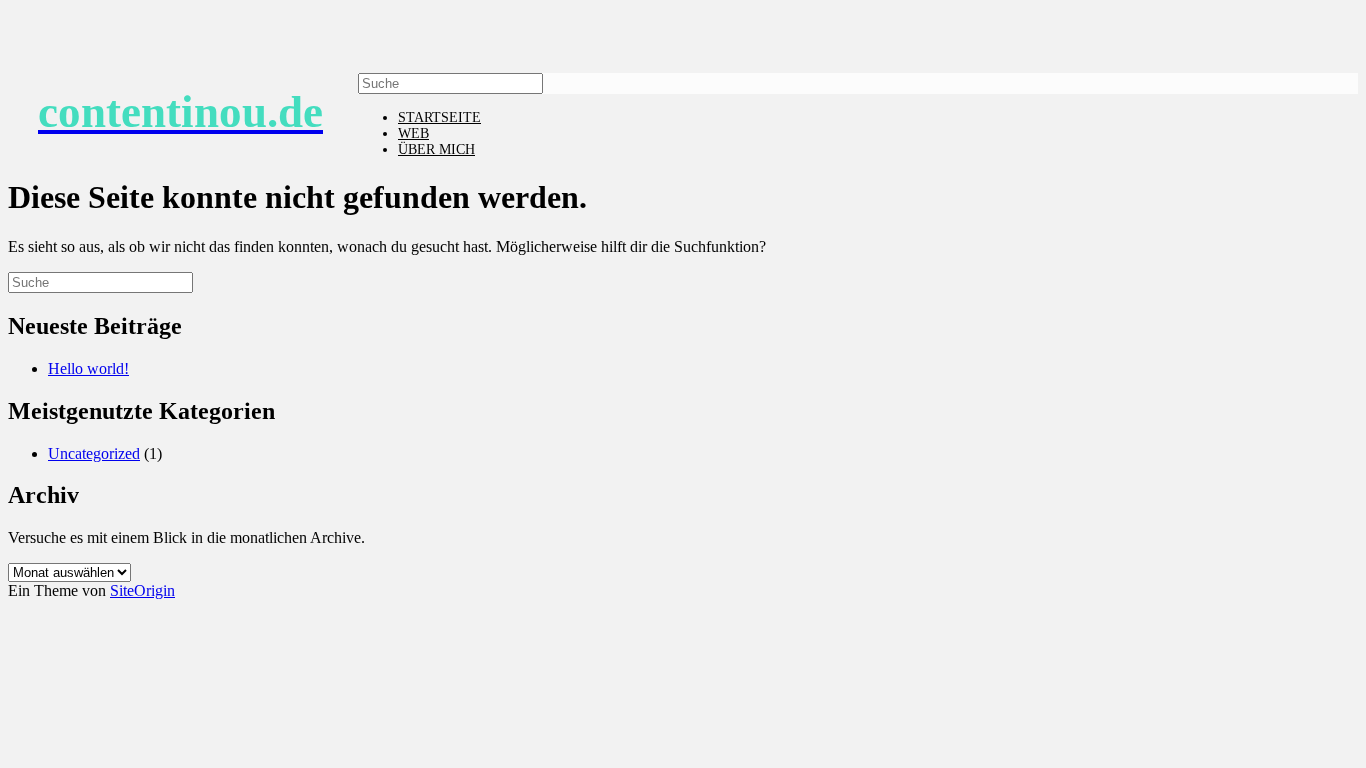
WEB (413, 133)
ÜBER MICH (436, 149)
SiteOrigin (142, 590)
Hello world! (88, 368)
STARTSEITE (439, 117)
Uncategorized (94, 453)
